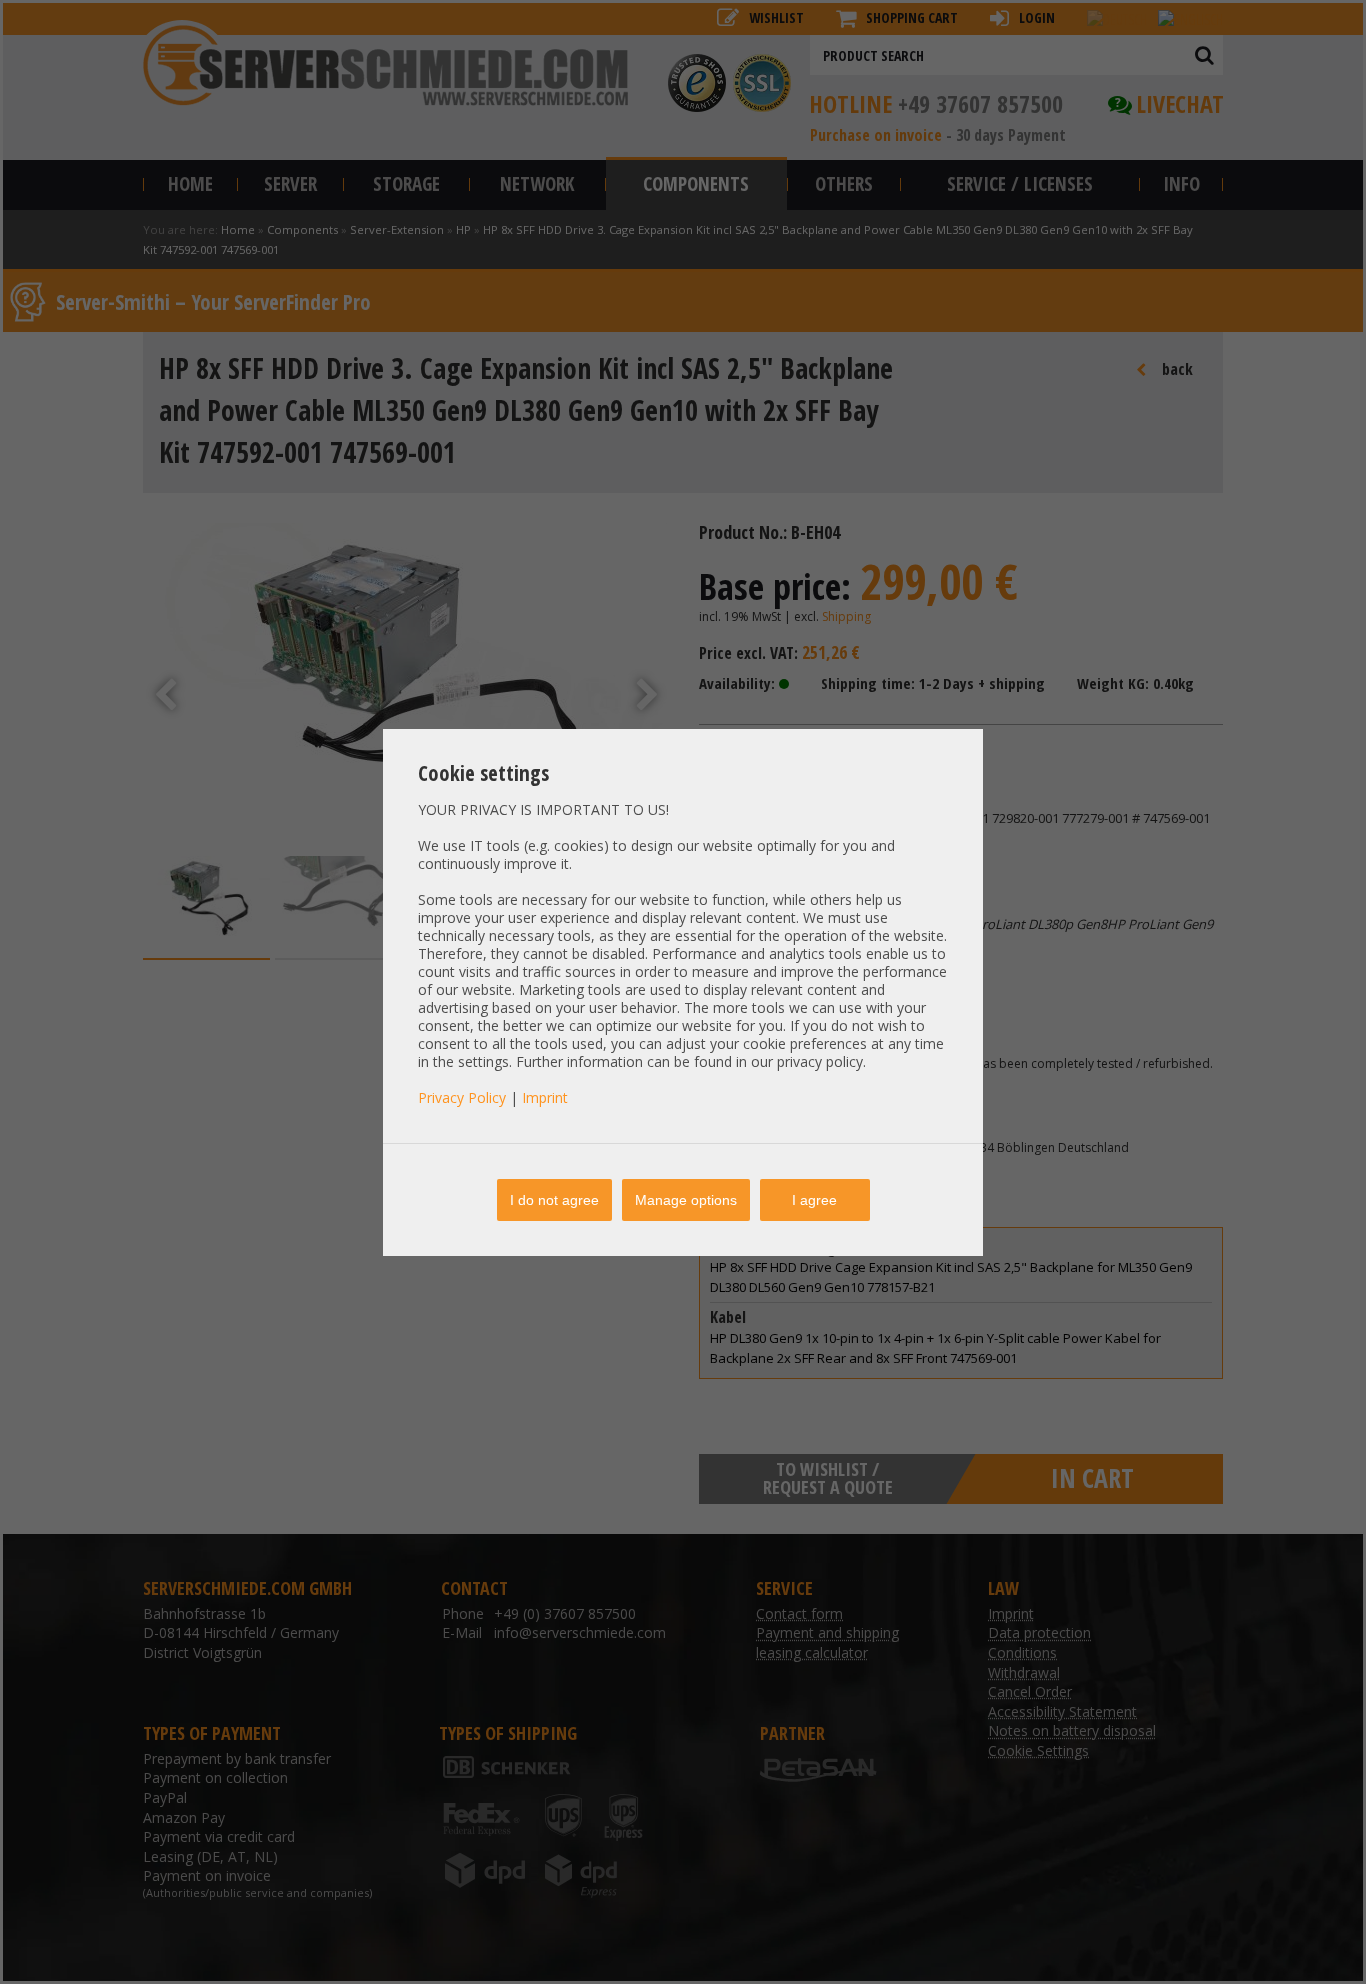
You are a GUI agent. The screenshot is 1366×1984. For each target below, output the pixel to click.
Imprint (545, 1097)
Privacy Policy (462, 1097)
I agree (814, 1200)
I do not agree (554, 1200)
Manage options (686, 1200)
